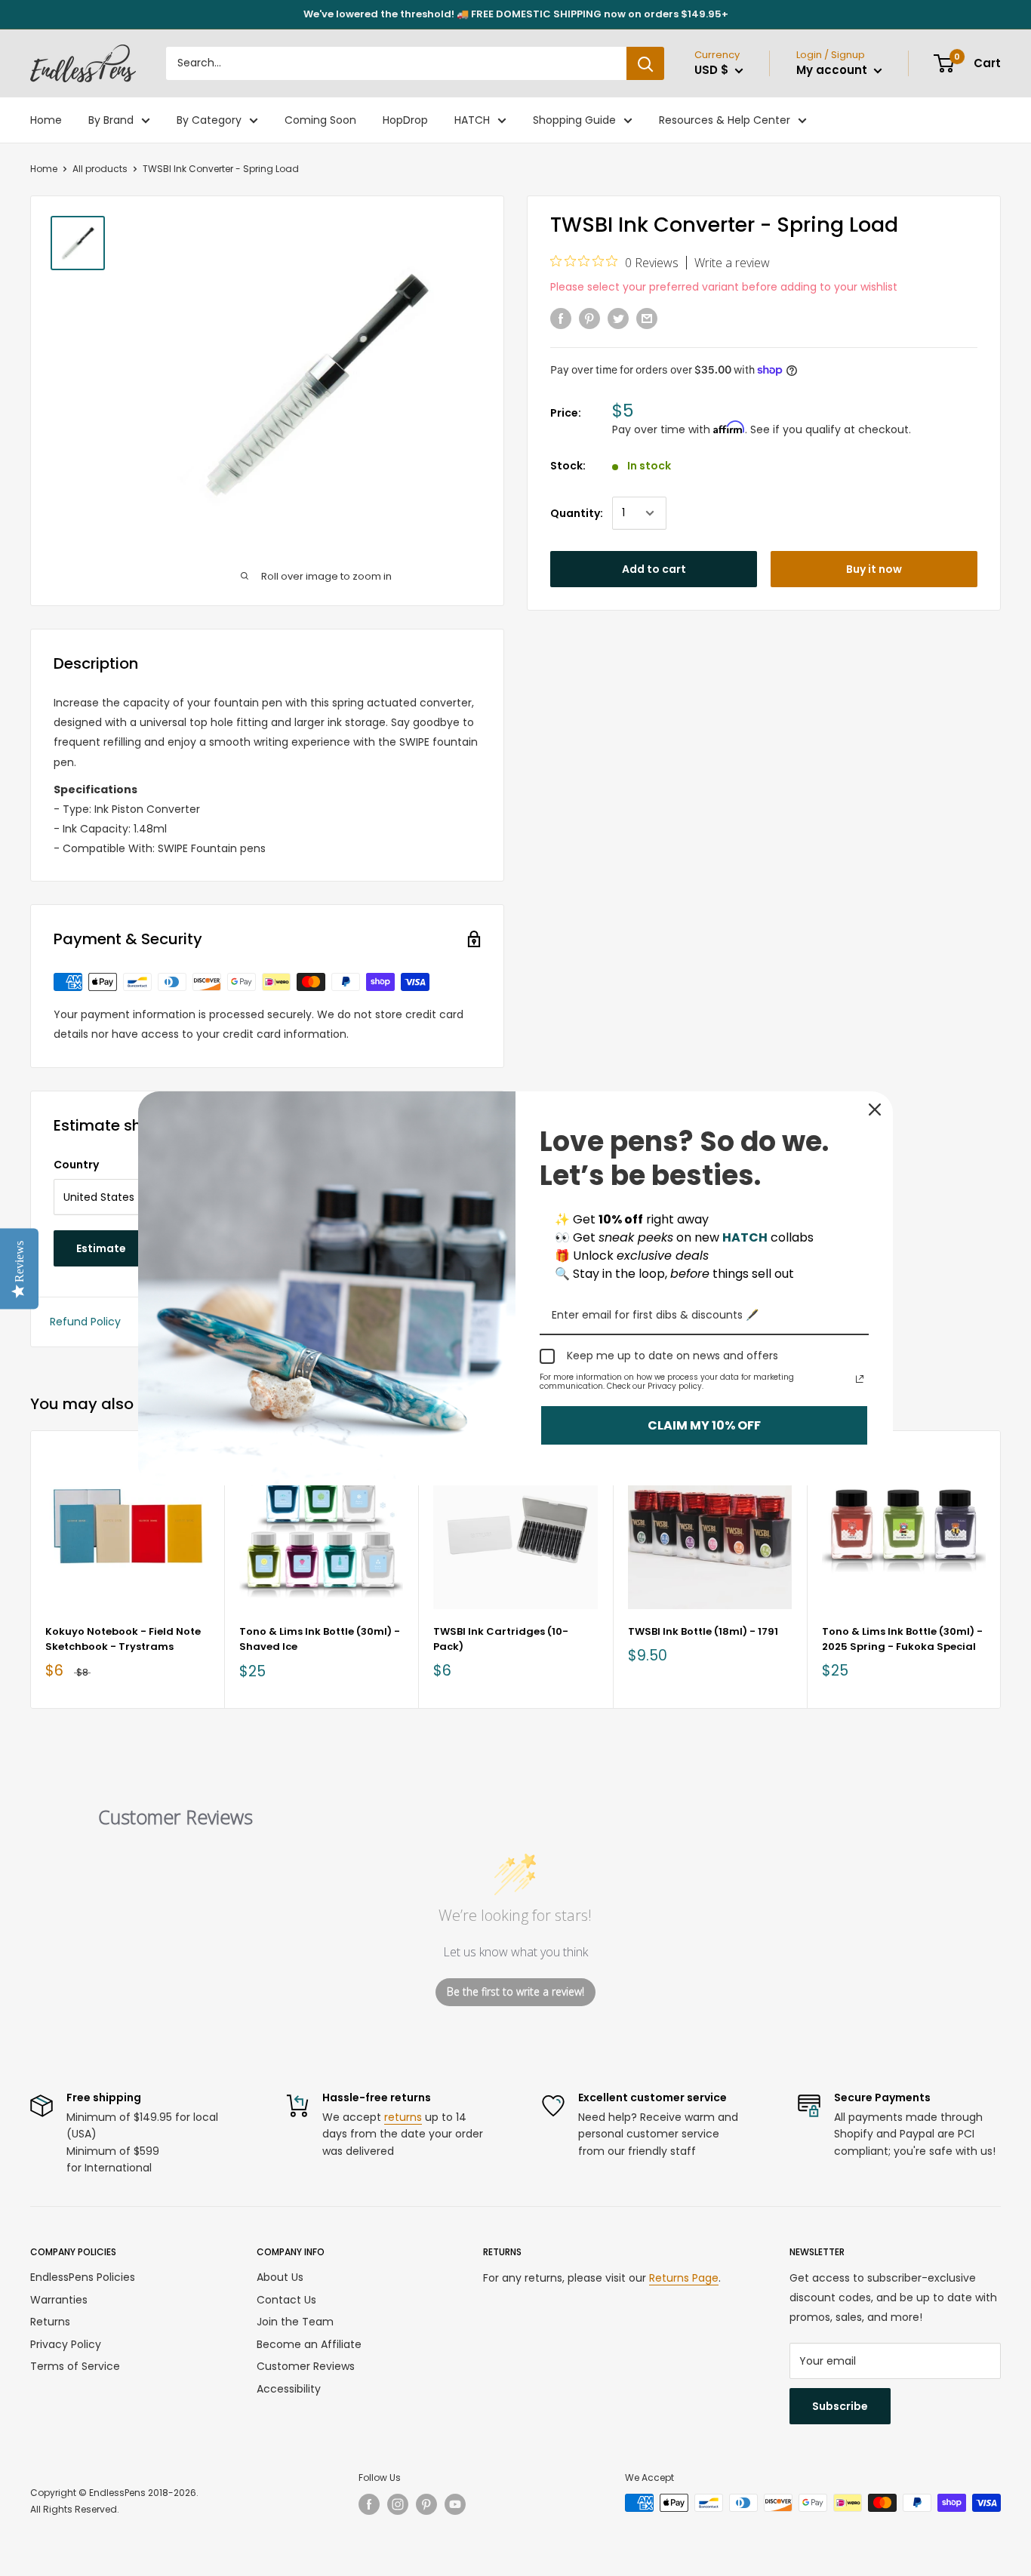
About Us (280, 2277)
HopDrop (405, 120)
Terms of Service (75, 2366)
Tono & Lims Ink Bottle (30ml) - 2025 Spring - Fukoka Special (902, 1639)
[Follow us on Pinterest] (426, 2504)
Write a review (732, 263)
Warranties (59, 2300)
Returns (50, 2322)
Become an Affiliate (309, 2344)
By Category (209, 120)
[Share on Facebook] (561, 319)
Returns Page (684, 2278)
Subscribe (840, 2406)
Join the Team (295, 2322)
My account (833, 70)
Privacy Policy (66, 2344)
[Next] (1001, 1570)
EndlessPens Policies (83, 2277)
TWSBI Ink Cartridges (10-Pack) (501, 1639)
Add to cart (654, 569)
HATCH (472, 120)
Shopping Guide (574, 120)
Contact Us (286, 2300)
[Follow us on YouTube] (455, 2504)
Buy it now (874, 569)
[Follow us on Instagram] (398, 2504)
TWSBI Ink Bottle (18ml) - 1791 (703, 1631)
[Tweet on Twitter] (618, 319)
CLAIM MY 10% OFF (704, 1425)
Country (76, 1165)
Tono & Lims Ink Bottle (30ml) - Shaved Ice (320, 1639)
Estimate (101, 1248)
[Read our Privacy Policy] (860, 1379)
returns (403, 2117)
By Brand (111, 120)
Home (46, 120)
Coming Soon (320, 120)
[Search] (645, 63)
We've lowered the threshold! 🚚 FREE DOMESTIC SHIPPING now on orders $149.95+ (516, 14)
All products (100, 169)
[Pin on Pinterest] (589, 319)
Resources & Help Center (725, 120)
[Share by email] (647, 319)
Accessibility (289, 2389)
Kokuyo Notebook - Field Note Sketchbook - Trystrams (123, 1639)
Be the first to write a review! (515, 1991)
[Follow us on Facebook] (369, 2504)
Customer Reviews (306, 2366)
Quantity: (577, 513)
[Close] (875, 1109)
